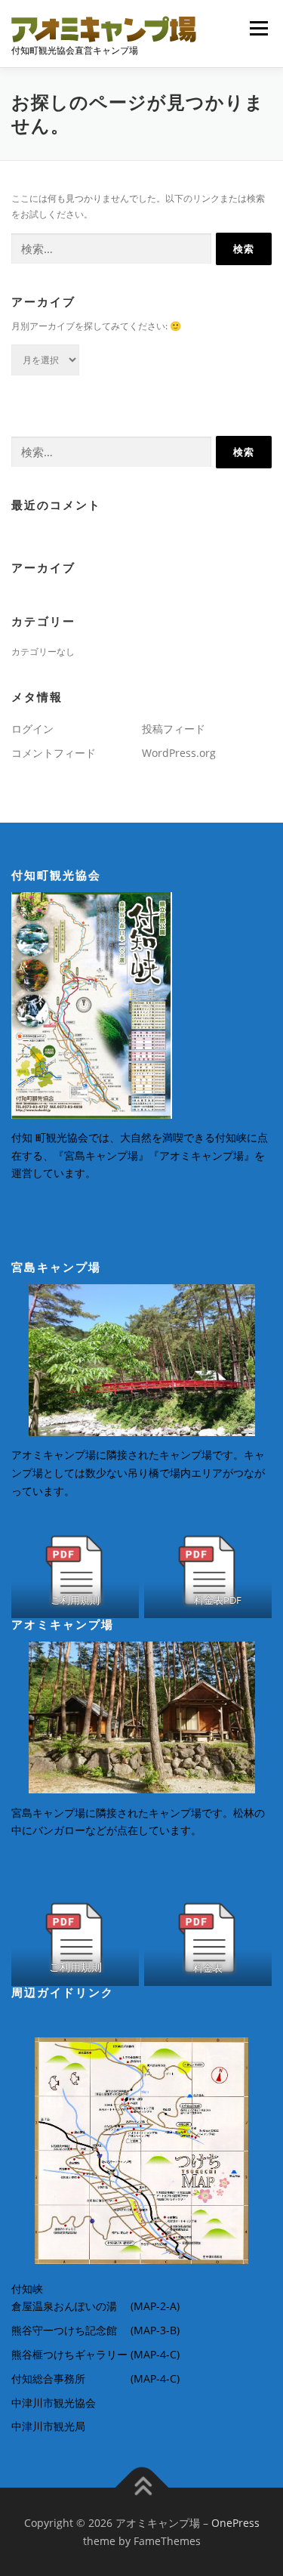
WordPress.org (179, 753)
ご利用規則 (75, 1967)
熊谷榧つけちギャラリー (69, 2354)
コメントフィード (54, 753)
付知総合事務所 (48, 2378)
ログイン (32, 729)
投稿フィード (174, 729)
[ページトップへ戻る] (141, 2488)
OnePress (235, 2523)
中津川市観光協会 (54, 2403)
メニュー (258, 28)
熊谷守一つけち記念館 (64, 2330)
